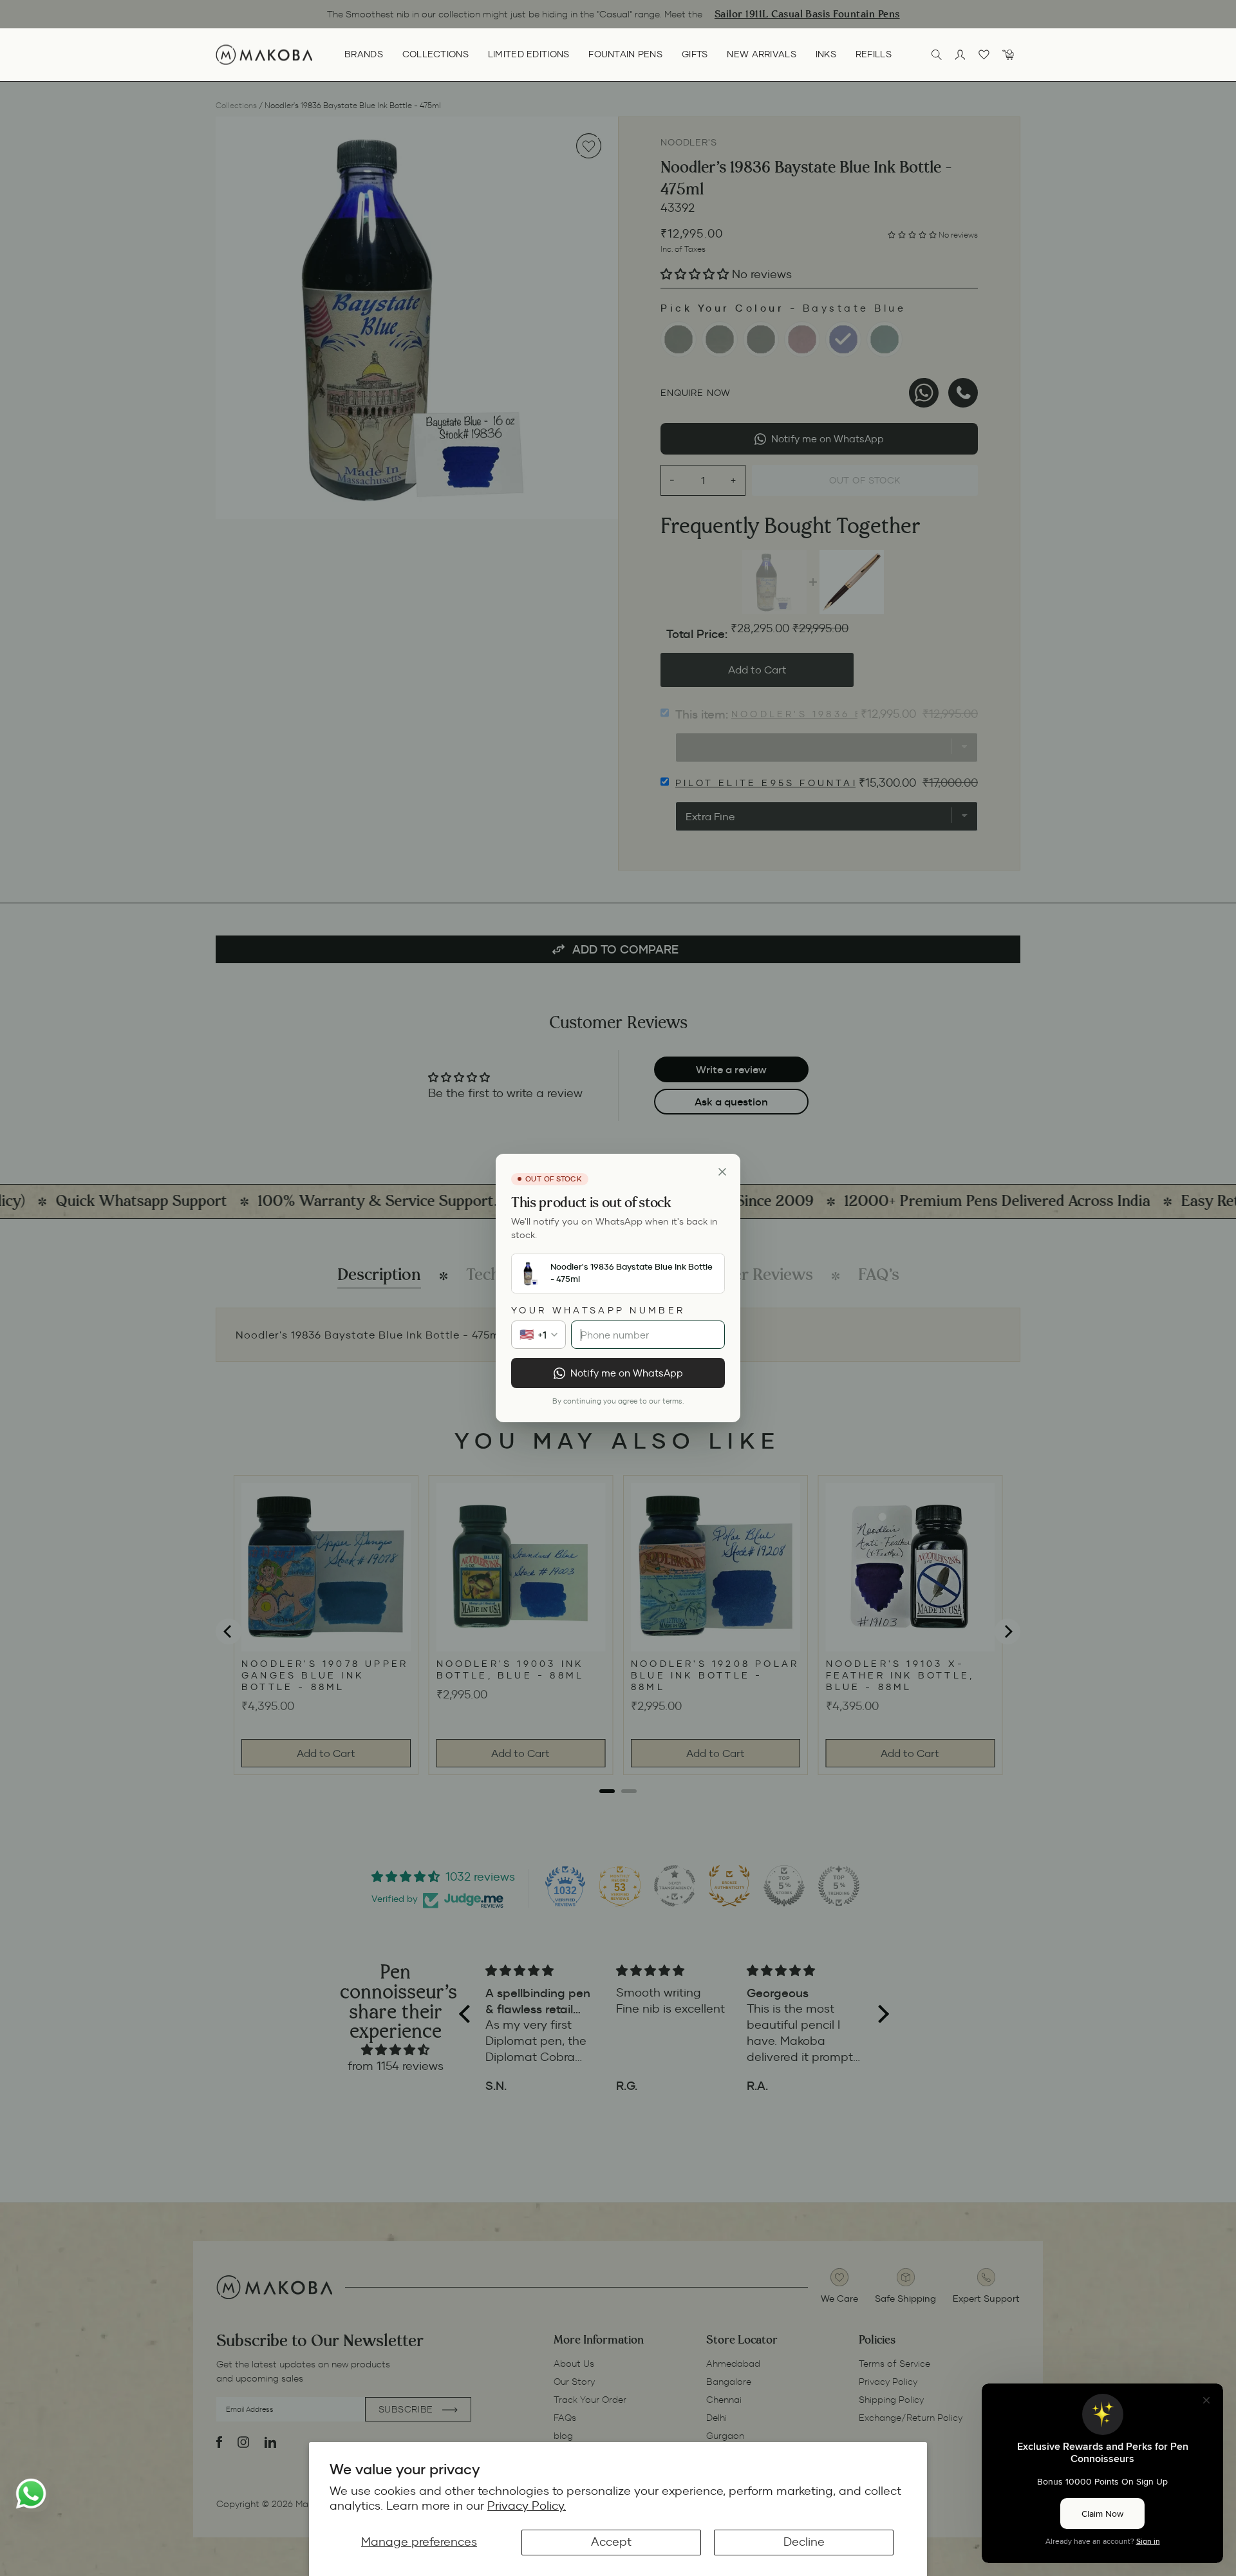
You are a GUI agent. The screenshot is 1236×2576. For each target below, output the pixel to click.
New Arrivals (761, 54)
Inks (826, 54)
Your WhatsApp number (598, 1310)
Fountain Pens (625, 54)
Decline (804, 2542)
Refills (874, 54)
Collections (435, 54)
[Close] (722, 1172)
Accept (611, 2542)
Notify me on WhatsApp (627, 1373)
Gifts (695, 54)
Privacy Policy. (527, 2506)
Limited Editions (529, 54)
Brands (364, 54)
